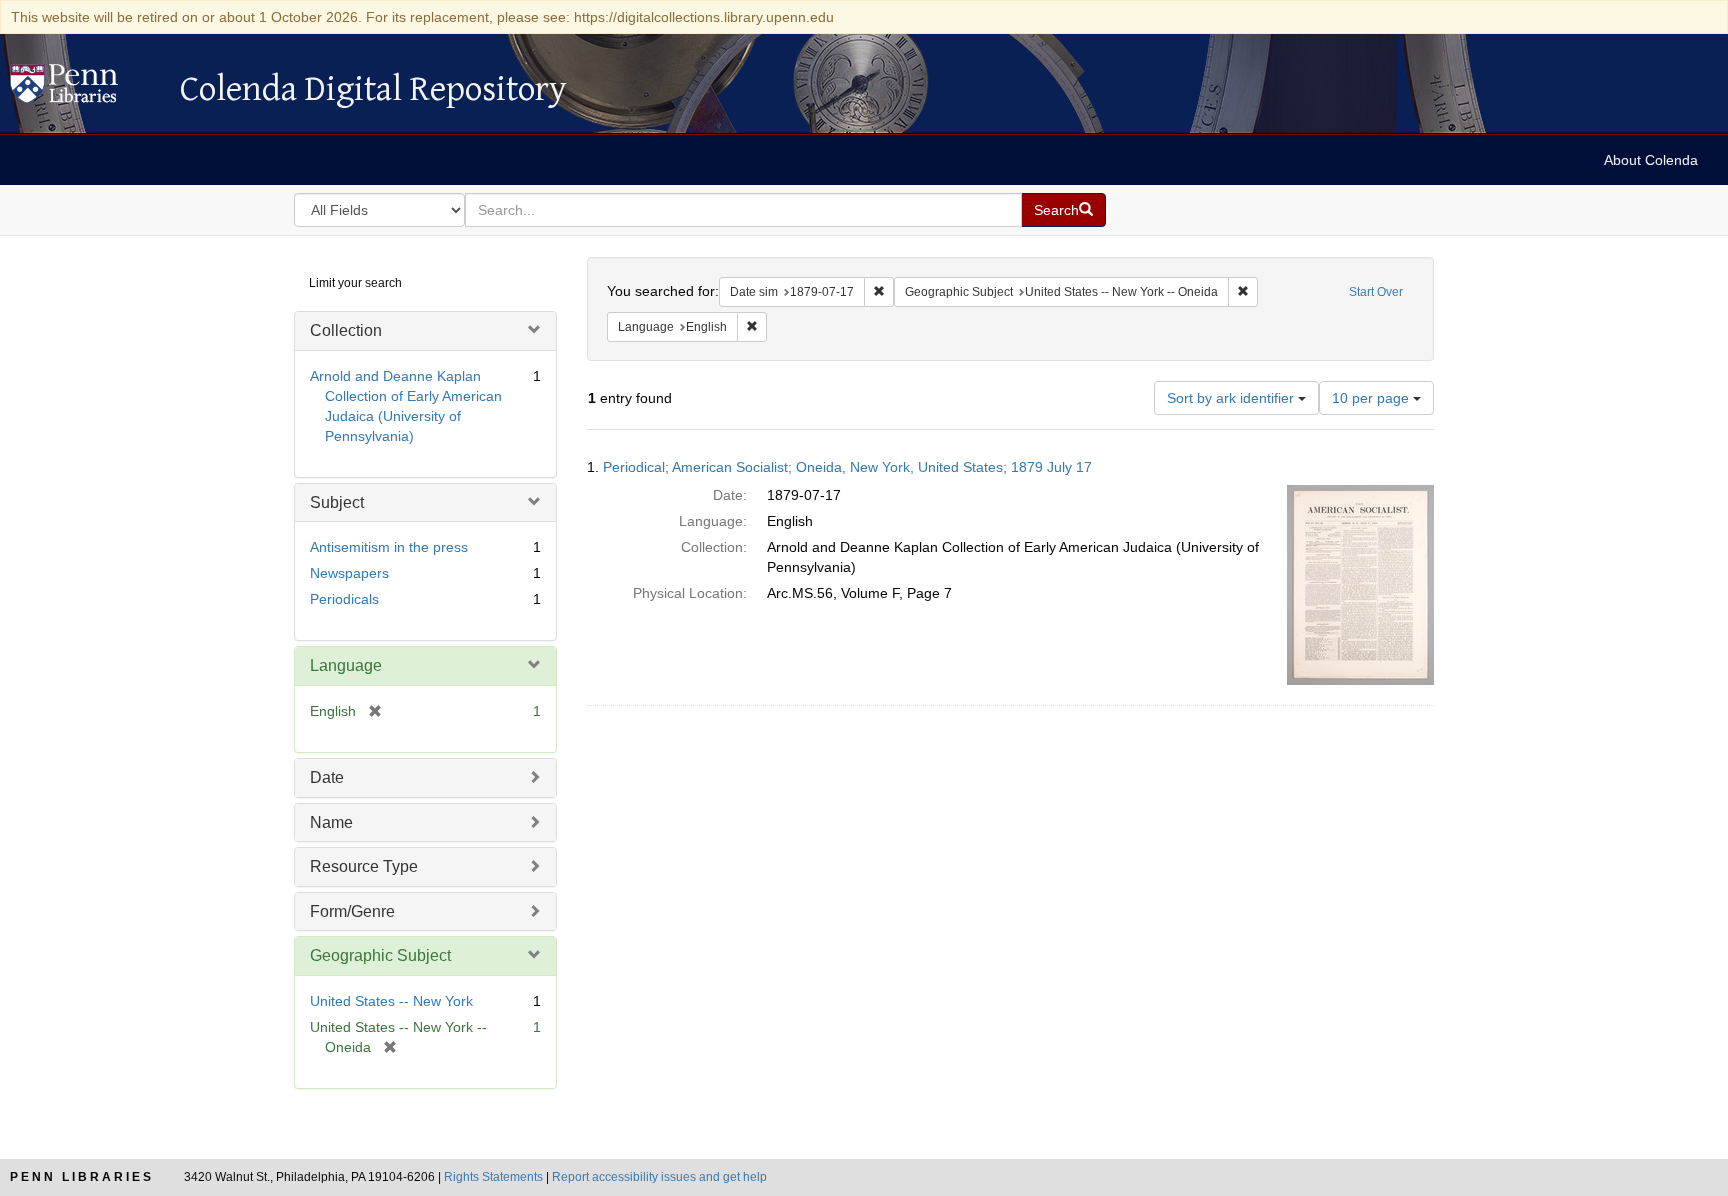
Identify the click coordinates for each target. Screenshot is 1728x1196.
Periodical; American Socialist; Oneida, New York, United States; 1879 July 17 (847, 467)
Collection (346, 330)
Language (346, 665)
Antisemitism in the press (389, 547)
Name (331, 822)
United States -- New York (391, 1001)
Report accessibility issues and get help (659, 1177)
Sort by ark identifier (1232, 398)
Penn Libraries (82, 1177)
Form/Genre (352, 911)
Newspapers (349, 573)
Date (327, 777)
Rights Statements (493, 1177)
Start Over (1376, 292)
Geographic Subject (380, 955)
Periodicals (344, 599)
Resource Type (364, 866)
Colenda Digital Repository (85, 89)
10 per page (1372, 398)
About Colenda (1651, 160)
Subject (337, 502)
